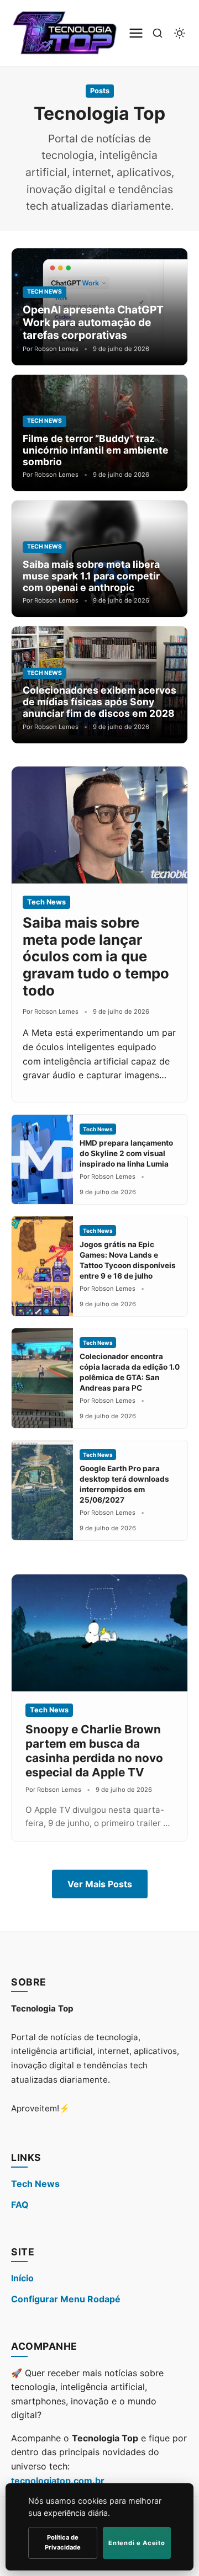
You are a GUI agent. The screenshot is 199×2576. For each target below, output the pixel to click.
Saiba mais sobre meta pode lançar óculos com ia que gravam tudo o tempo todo (96, 956)
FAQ (20, 2205)
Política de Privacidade (63, 2542)
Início (22, 2278)
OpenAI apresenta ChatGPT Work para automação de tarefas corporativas (93, 322)
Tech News (35, 2184)
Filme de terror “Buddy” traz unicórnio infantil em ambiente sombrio (96, 450)
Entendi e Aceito (137, 2543)
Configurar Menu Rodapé (66, 2299)
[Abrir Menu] (136, 33)
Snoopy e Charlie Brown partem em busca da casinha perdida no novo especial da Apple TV (94, 1751)
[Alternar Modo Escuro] (180, 33)
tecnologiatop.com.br (58, 2481)
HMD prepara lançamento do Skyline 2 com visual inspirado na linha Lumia (126, 1153)
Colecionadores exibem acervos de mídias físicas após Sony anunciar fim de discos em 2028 (99, 702)
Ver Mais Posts (100, 1884)
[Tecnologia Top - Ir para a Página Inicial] (67, 33)
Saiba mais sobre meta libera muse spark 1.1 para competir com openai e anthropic (91, 576)
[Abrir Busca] (158, 33)
